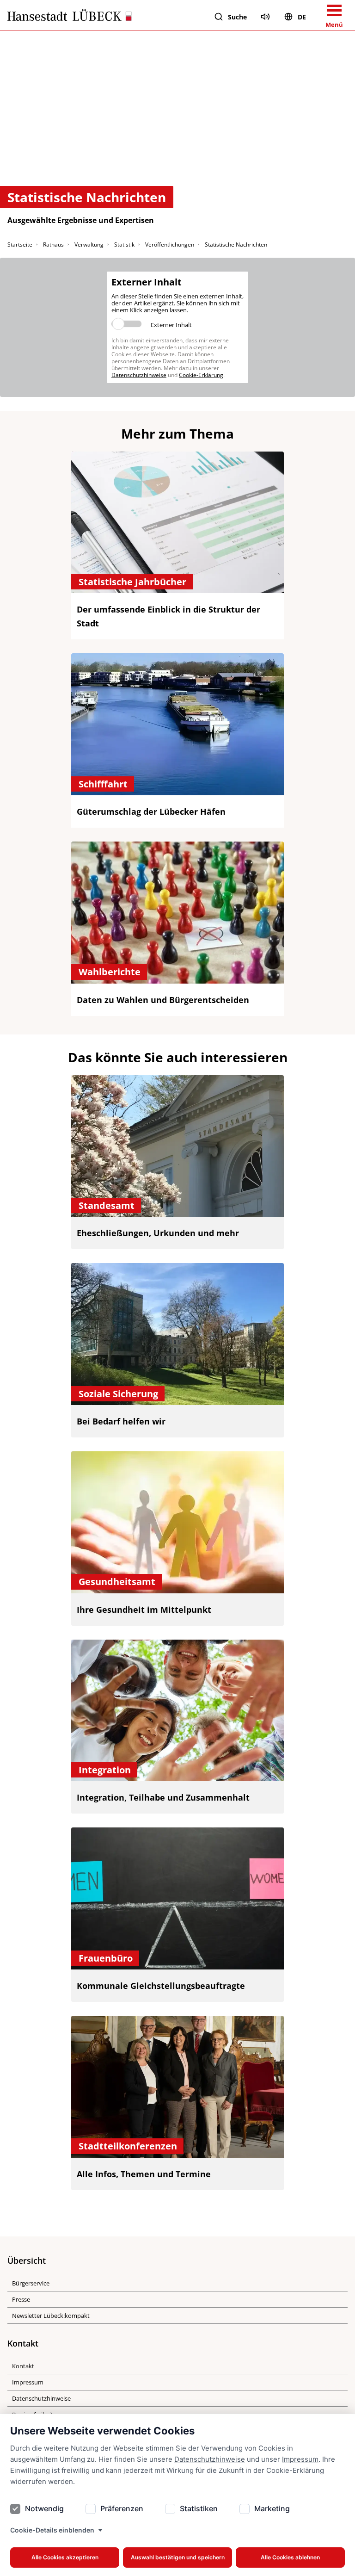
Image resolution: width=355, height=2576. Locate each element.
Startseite (20, 245)
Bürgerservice (31, 2283)
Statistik (124, 245)
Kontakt (23, 2366)
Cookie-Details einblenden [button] (52, 2530)
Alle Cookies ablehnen (290, 2557)
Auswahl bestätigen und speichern (178, 2557)
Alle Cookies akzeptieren (65, 2557)
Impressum (300, 2459)
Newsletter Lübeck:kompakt (51, 2316)
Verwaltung (89, 245)
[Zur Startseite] (70, 17)
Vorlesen (265, 17)
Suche (237, 17)
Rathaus (53, 245)
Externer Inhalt (171, 325)
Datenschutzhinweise (210, 2459)
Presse (21, 2299)
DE (302, 17)
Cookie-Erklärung (295, 2470)
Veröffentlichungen (170, 245)
